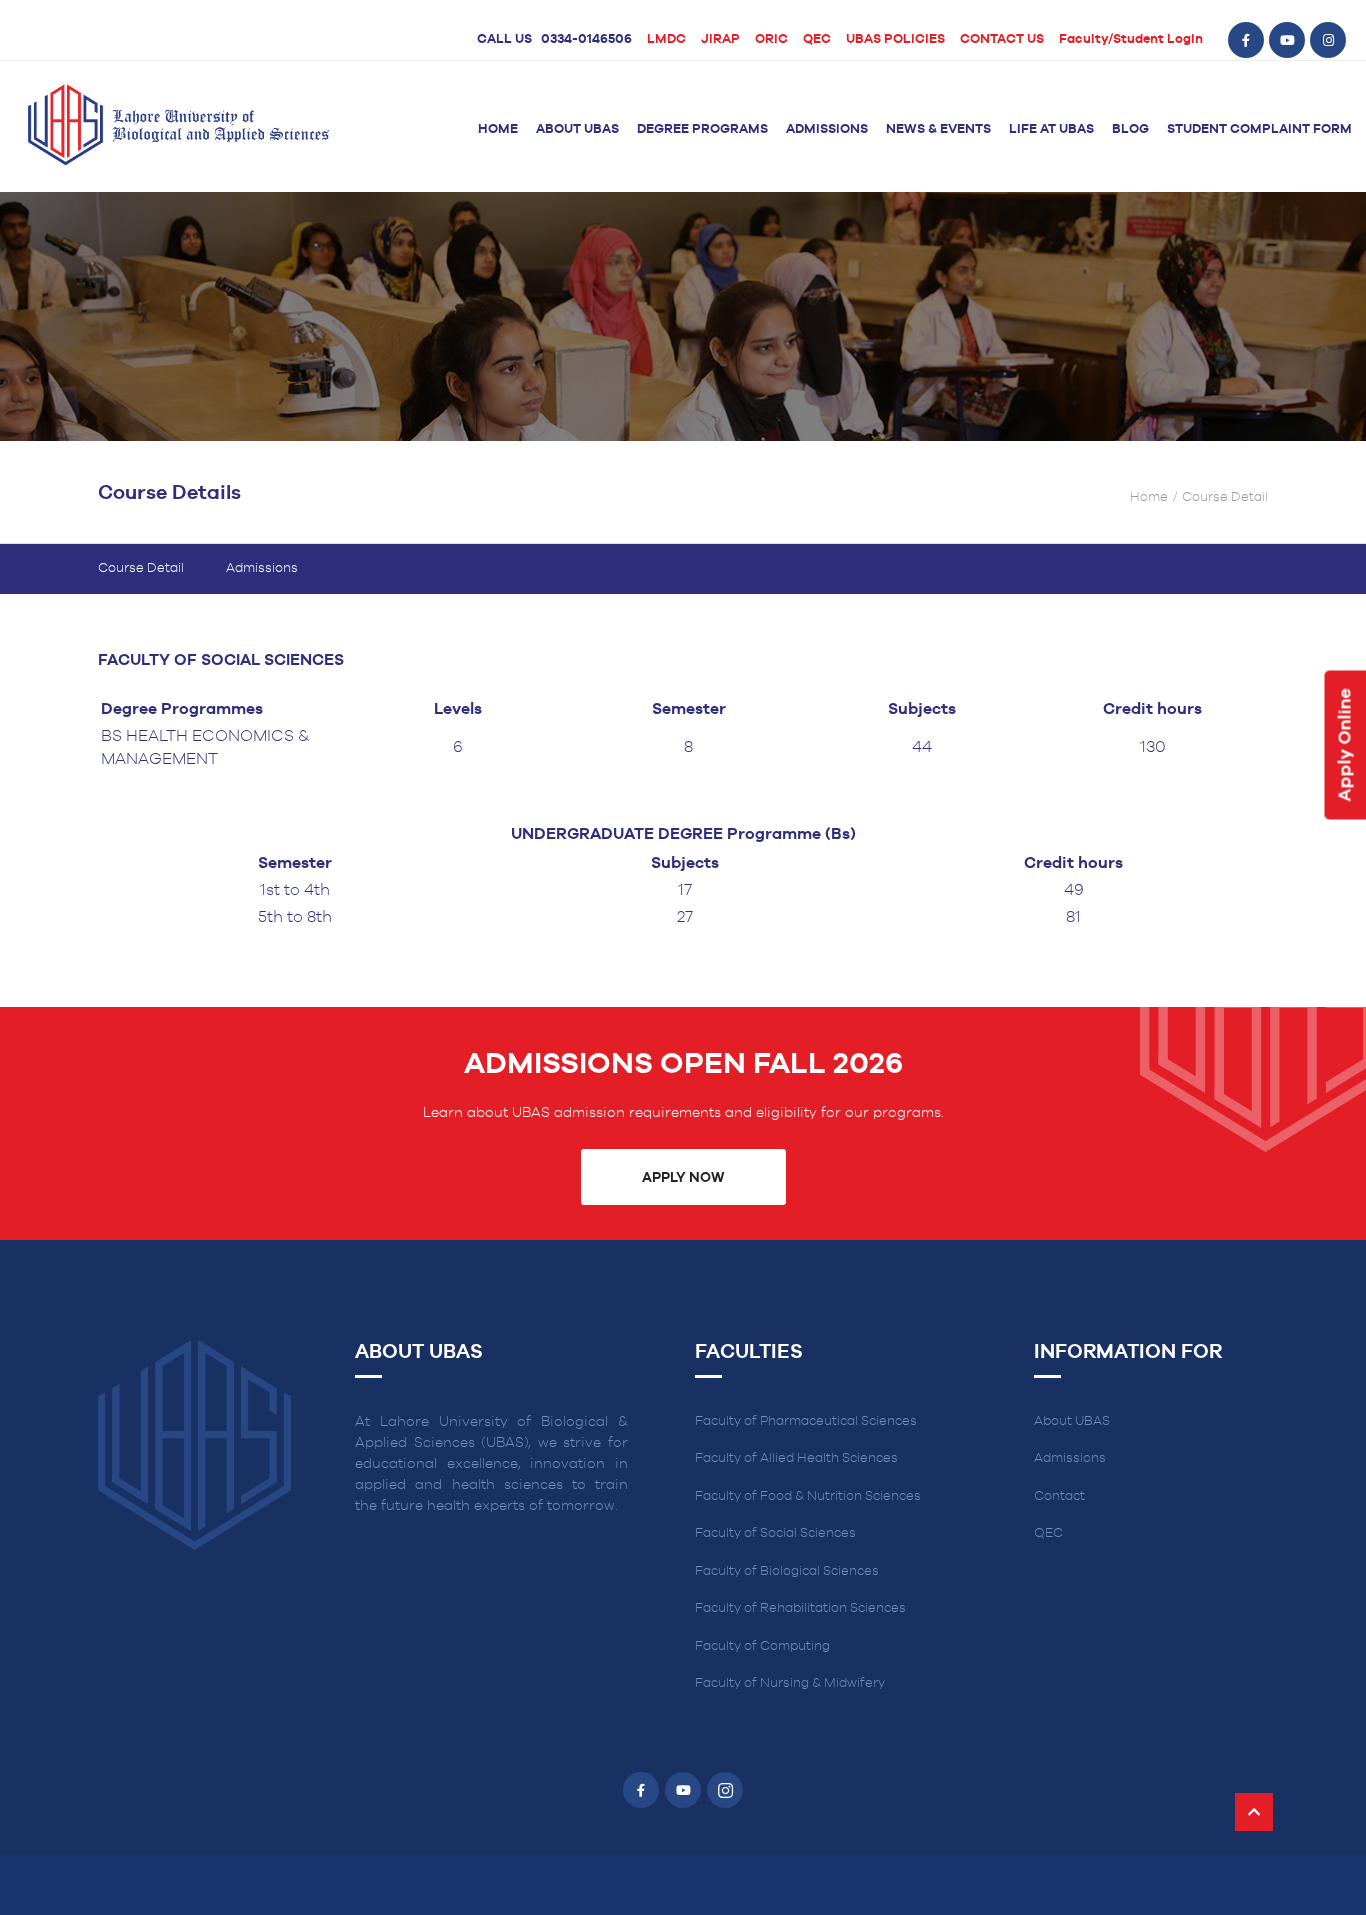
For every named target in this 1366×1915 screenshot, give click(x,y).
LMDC (666, 39)
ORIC (771, 39)
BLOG (1130, 129)
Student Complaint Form (1259, 129)
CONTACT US (1002, 39)
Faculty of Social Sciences (775, 1533)
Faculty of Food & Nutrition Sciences (808, 1496)
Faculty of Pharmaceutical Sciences (806, 1421)
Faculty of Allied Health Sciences (796, 1458)
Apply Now (683, 1178)
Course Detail (141, 568)
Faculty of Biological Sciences (787, 1571)
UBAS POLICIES (895, 39)
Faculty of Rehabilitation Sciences (800, 1608)
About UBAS (577, 129)
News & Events (938, 129)
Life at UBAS (1051, 129)
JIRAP (720, 39)
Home (498, 129)
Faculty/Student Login (1131, 39)
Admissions (827, 129)
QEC (817, 39)
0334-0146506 (586, 39)
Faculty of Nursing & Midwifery (790, 1683)
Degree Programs (702, 129)
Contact (1059, 1496)
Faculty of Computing (762, 1646)
